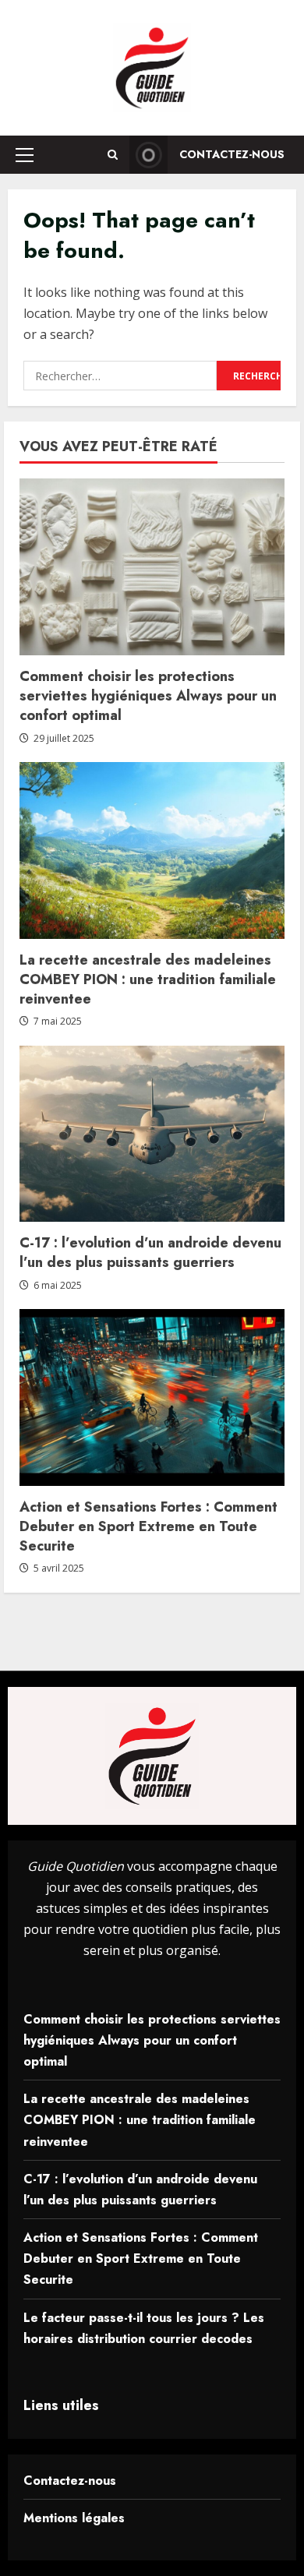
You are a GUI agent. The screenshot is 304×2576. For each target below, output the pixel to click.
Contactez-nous (232, 154)
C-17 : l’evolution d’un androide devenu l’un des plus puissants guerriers (150, 1253)
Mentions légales (74, 2518)
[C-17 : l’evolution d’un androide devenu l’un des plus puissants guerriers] (152, 1134)
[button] (25, 155)
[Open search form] (113, 155)
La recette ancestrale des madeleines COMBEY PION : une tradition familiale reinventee (148, 979)
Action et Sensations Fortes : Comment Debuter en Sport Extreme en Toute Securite (148, 1526)
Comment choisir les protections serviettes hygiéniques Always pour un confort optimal (148, 696)
